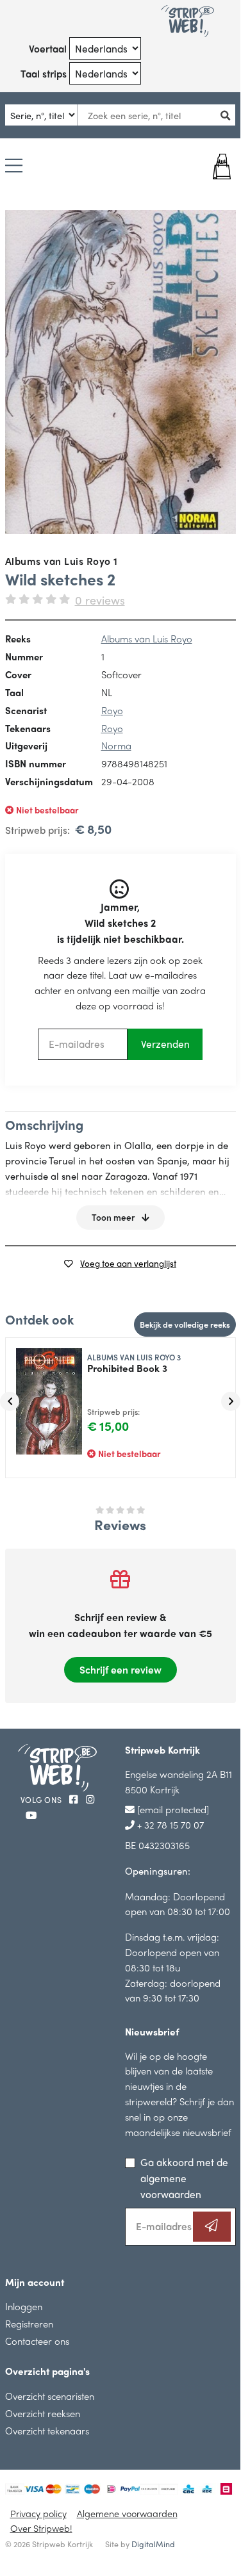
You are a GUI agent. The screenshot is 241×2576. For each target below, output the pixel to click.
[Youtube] (31, 1815)
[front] (120, 372)
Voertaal (48, 48)
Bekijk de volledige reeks (185, 1324)
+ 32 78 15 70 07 (169, 1824)
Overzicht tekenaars (47, 2430)
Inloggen (24, 2306)
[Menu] (14, 167)
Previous (10, 1401)
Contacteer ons (37, 2341)
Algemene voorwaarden (127, 2513)
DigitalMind (153, 2544)
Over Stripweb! (41, 2528)
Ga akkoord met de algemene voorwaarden (184, 2178)
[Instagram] (90, 1799)
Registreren (29, 2323)
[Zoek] (229, 115)
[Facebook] (75, 1799)
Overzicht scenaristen (50, 2396)
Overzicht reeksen (43, 2413)
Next (231, 1401)
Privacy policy (38, 2513)
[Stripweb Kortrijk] (188, 21)
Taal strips (44, 73)
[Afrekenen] (217, 167)
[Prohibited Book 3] (44, 1396)
